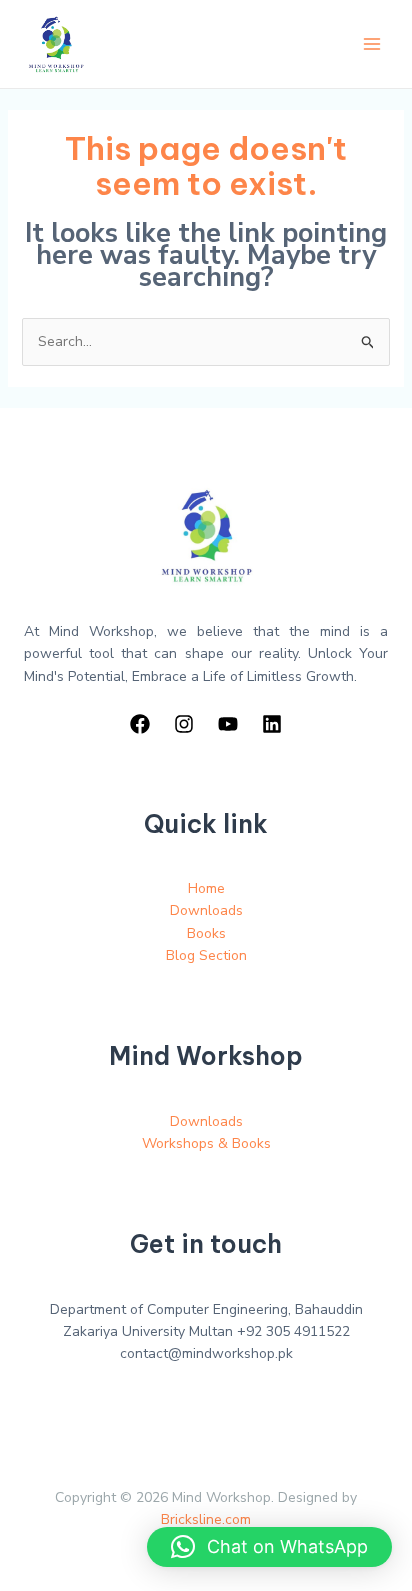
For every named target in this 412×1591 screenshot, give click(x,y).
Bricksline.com (206, 1519)
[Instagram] (184, 724)
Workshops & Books (206, 1143)
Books (206, 933)
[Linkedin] (272, 724)
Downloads (206, 910)
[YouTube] (228, 724)
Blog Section (206, 955)
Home (206, 888)
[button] (269, 1547)
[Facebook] (140, 724)
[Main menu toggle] (372, 44)
